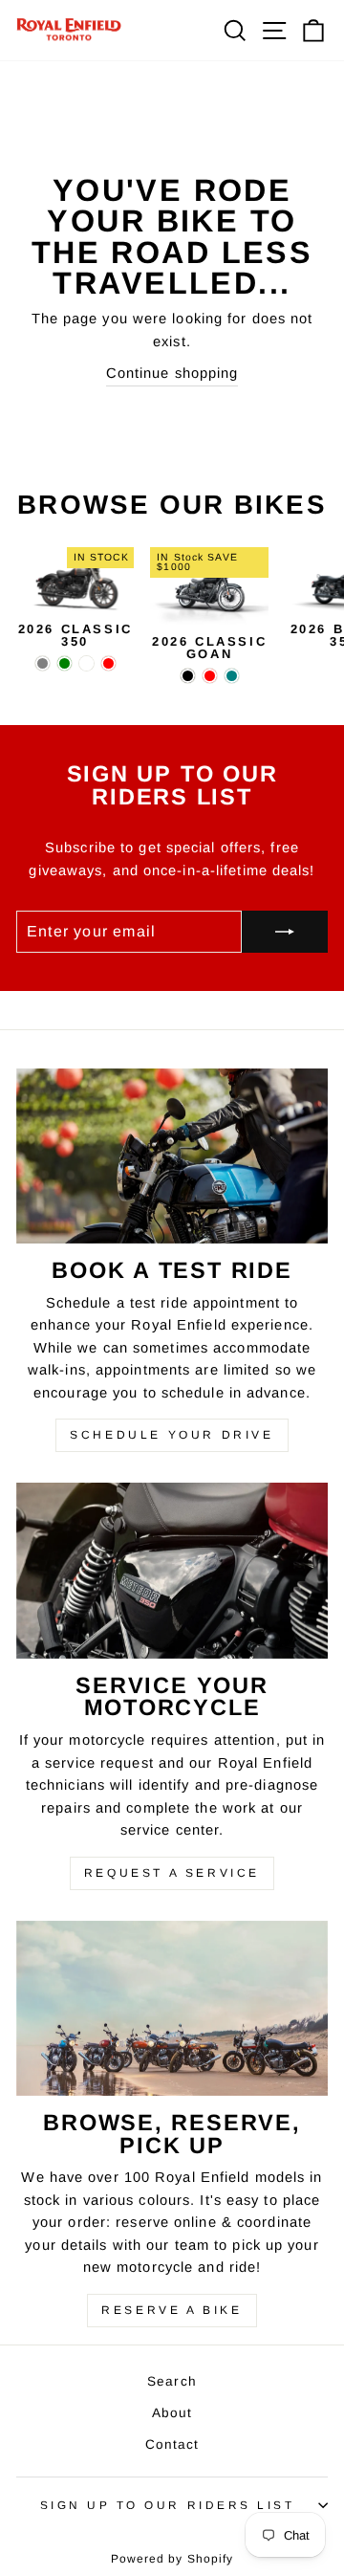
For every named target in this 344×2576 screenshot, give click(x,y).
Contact (172, 2444)
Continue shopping (172, 373)
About (172, 2413)
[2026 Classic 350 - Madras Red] (108, 663)
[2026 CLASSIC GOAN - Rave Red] (210, 676)
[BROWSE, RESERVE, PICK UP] (172, 2008)
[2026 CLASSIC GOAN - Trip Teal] (232, 676)
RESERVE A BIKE (172, 2310)
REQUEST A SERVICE (172, 1873)
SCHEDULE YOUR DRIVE (172, 1435)
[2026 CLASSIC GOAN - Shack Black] (188, 676)
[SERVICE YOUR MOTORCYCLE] (172, 1570)
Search (172, 2381)
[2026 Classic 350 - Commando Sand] (86, 663)
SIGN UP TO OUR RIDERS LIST (168, 2505)
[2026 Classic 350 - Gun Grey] (43, 663)
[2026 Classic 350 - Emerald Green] (64, 663)
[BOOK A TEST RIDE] (172, 1156)
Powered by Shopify (172, 2559)
